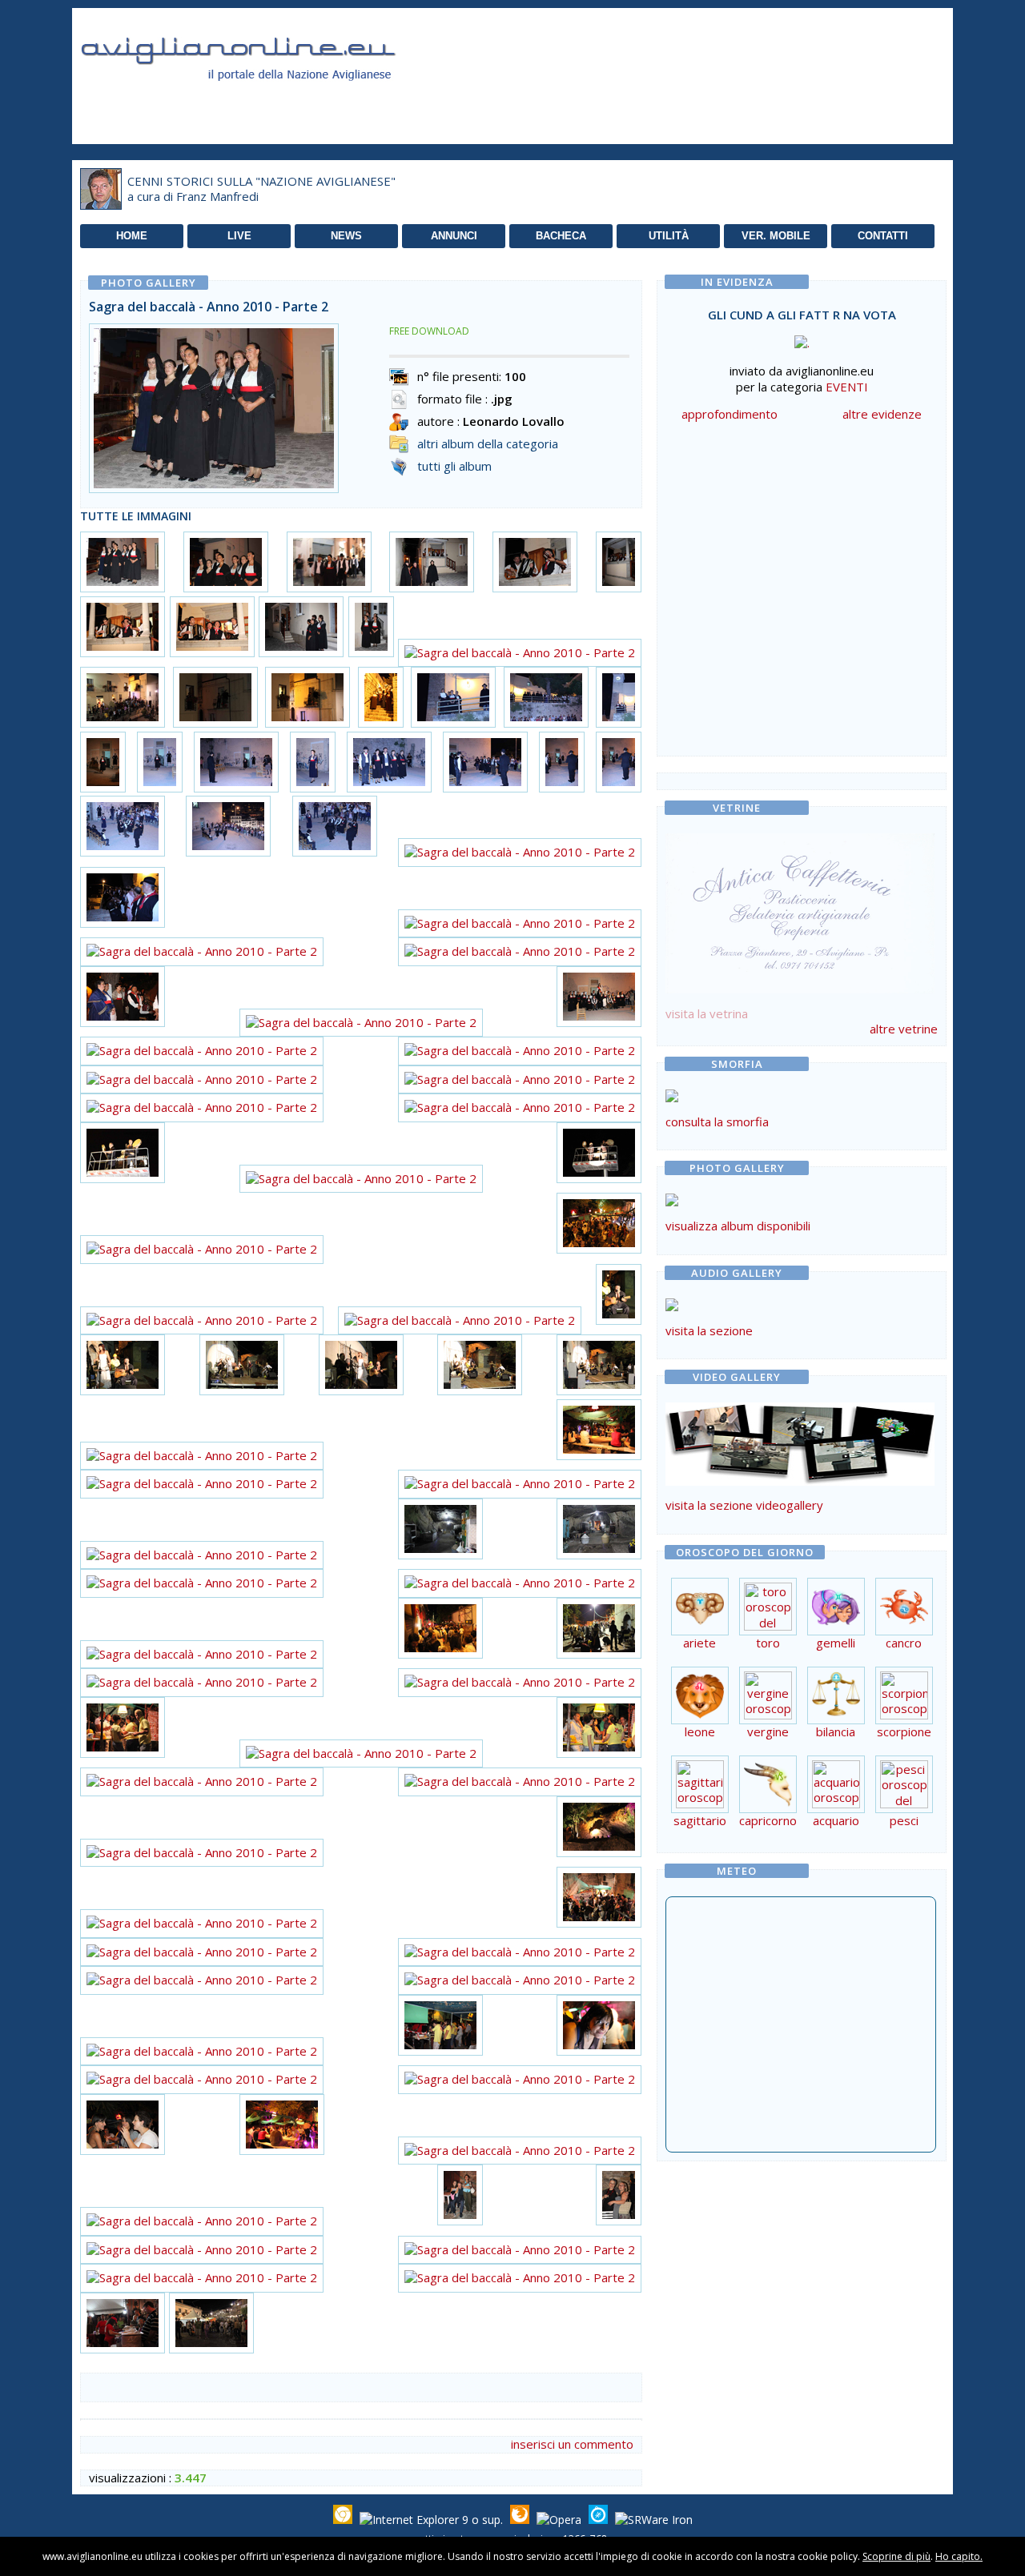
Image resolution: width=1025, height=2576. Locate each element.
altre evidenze (882, 414)
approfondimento (730, 414)
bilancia (836, 1731)
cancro (904, 1643)
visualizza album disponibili (738, 1226)
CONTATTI (883, 236)
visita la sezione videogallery (744, 1505)
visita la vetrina (707, 1013)
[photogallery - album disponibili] (672, 1202)
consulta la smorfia (717, 1121)
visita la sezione (709, 1330)
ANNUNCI (454, 236)
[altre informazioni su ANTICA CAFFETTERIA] (800, 909)
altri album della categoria (488, 443)
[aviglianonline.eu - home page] (260, 99)
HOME (132, 236)
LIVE (239, 236)
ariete (699, 1643)
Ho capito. (959, 2556)
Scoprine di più (896, 2556)
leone (700, 1731)
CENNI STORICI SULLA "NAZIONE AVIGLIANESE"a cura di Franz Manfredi (261, 189)
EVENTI (847, 387)
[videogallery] (800, 1481)
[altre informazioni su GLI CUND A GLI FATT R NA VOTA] (802, 339)
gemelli (836, 1643)
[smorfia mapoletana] (672, 1097)
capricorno (768, 1820)
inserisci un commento (572, 2444)
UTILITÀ (669, 236)
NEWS (346, 236)
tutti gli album (454, 466)
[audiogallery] (672, 1306)
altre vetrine (904, 1029)
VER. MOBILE (776, 236)
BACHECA (561, 236)
